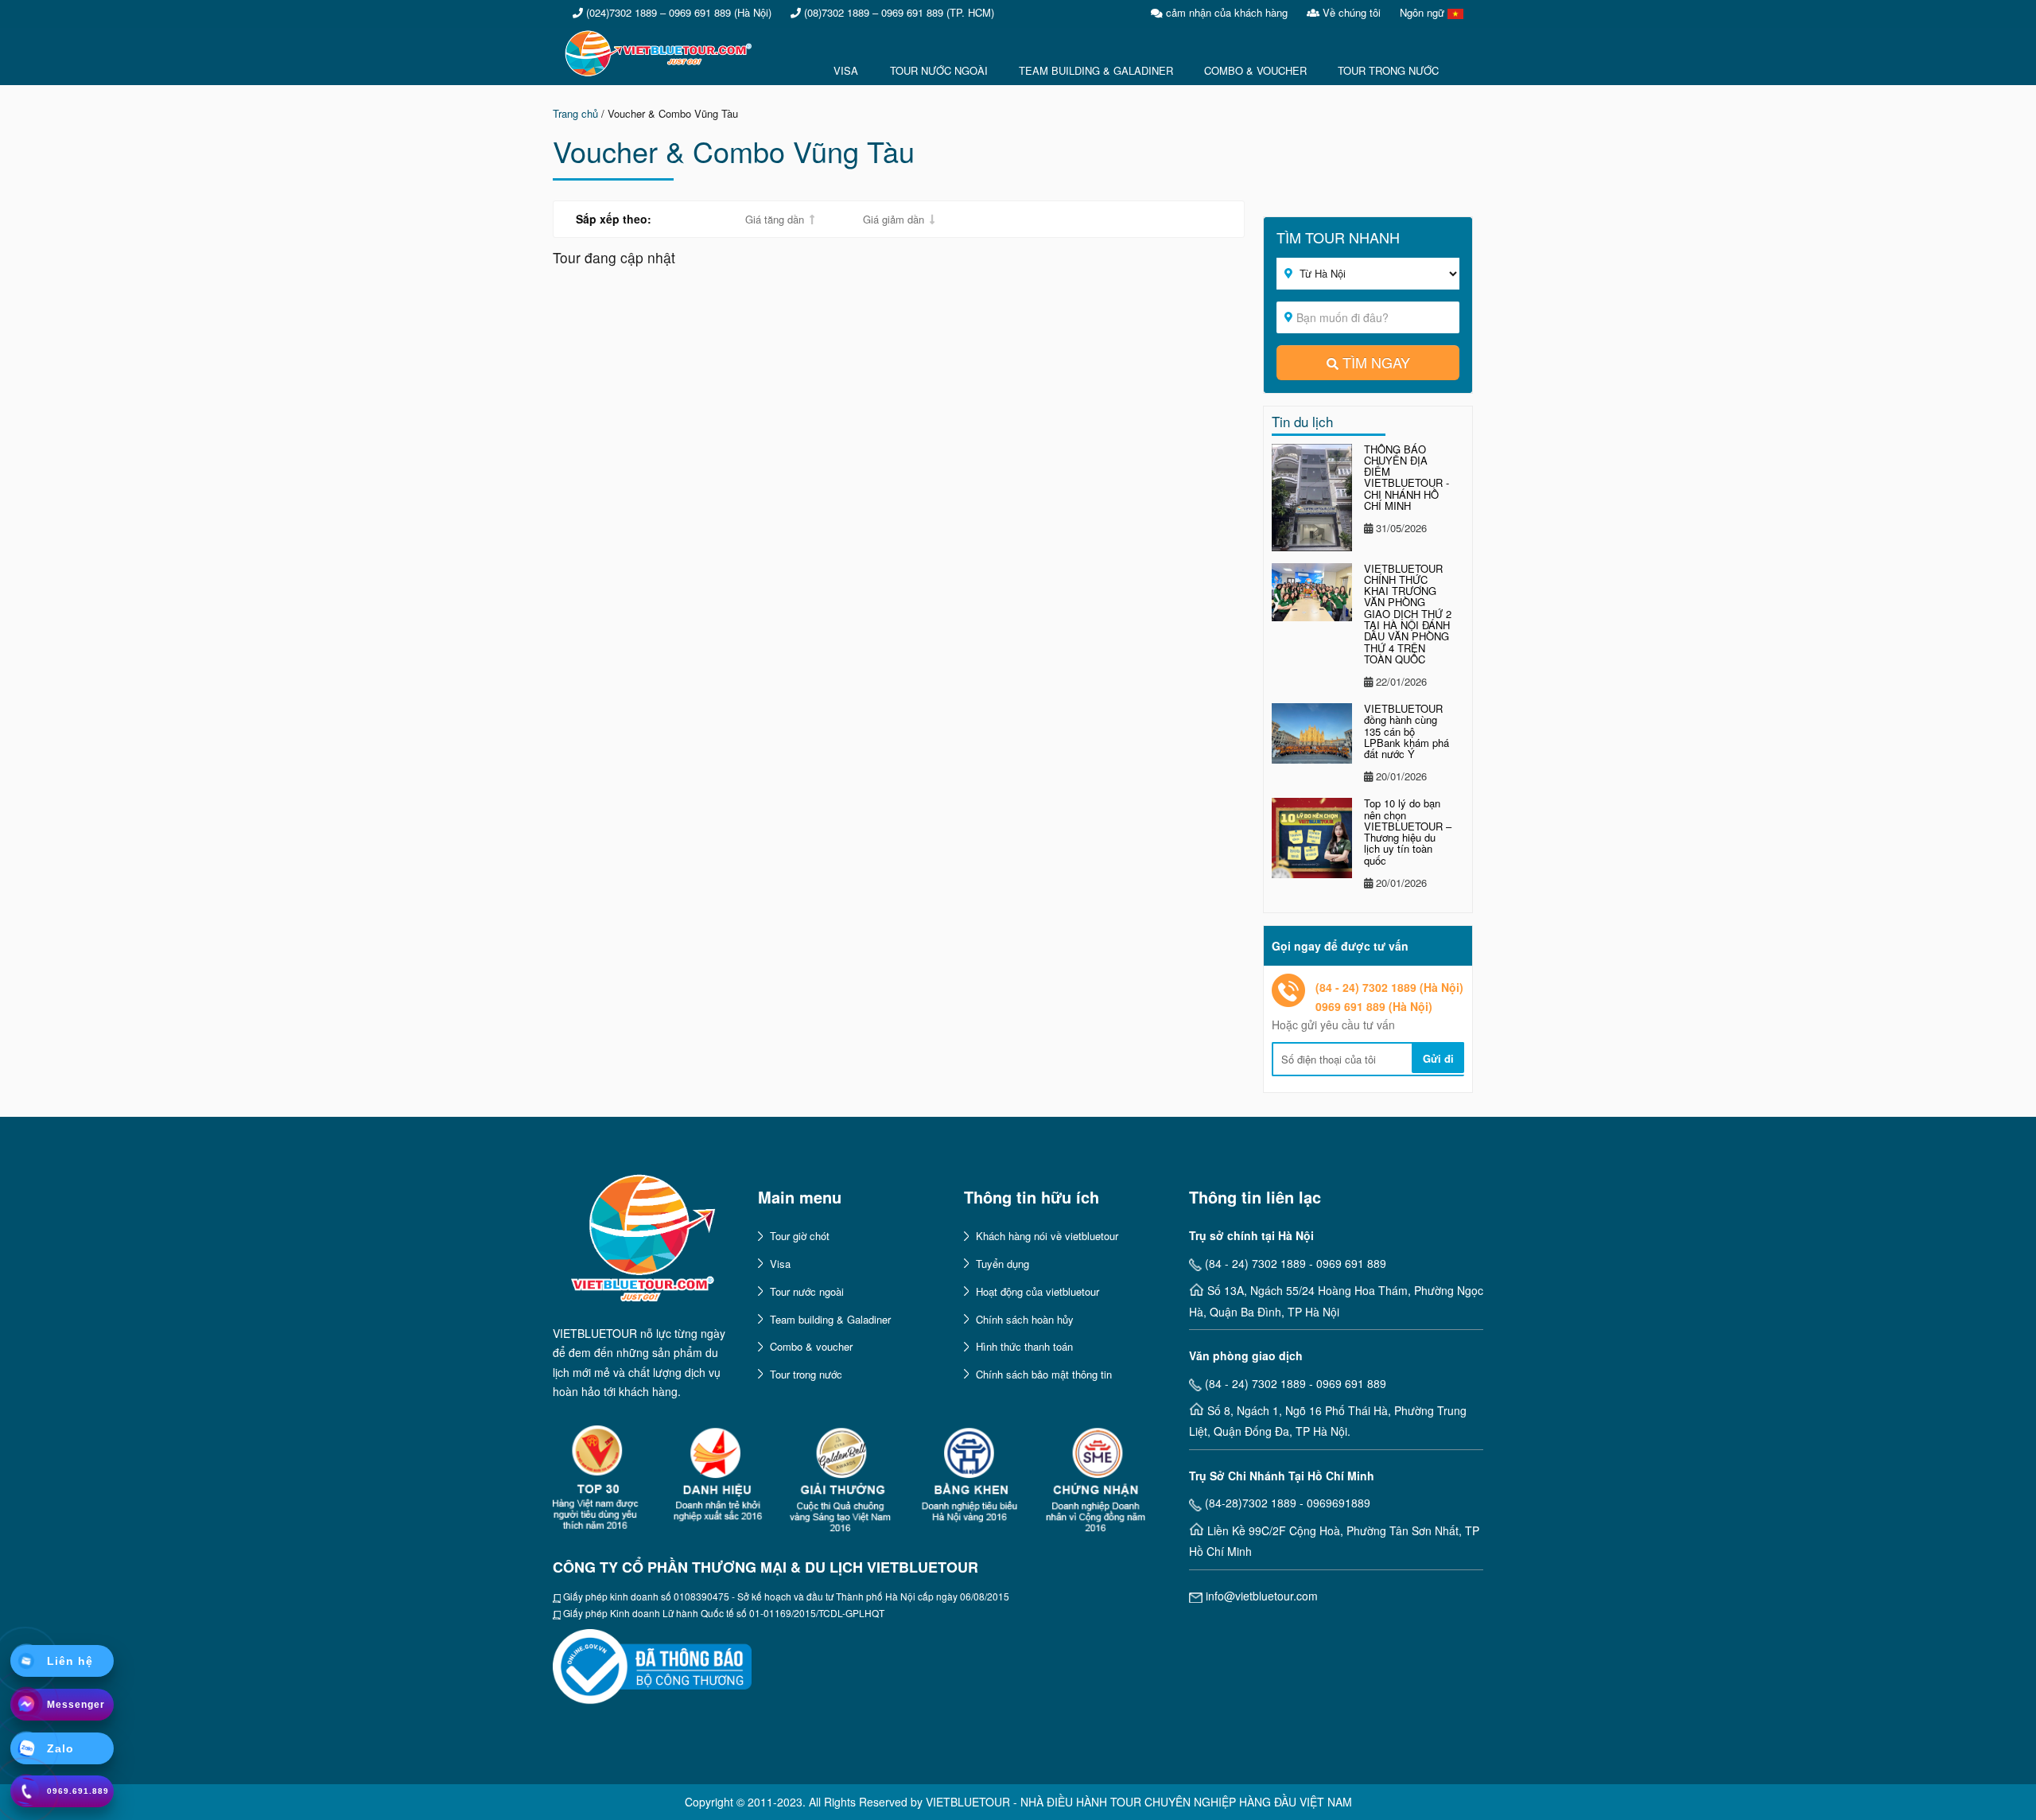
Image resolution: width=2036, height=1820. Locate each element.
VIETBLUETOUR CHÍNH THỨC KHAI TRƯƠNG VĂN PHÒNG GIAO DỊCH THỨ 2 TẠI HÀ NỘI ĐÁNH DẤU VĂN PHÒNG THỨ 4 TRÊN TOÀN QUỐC (1408, 614)
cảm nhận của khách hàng (1225, 12)
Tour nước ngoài (807, 1291)
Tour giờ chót (800, 1236)
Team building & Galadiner (830, 1319)
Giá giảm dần (894, 219)
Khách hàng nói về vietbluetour (1047, 1236)
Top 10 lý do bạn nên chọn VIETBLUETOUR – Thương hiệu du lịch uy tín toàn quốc (1408, 831)
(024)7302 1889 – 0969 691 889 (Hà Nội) (677, 12)
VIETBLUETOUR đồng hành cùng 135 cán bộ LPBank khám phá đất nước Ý (1407, 731)
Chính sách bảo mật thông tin (1044, 1374)
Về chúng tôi (1350, 12)
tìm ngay (1376, 362)
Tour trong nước (806, 1374)
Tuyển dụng (1002, 1264)
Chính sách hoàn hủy (1025, 1319)
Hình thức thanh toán (1024, 1346)
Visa (780, 1264)
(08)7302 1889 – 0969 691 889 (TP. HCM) (898, 12)
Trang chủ (575, 113)
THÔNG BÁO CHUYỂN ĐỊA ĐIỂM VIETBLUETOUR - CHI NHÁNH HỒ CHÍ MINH (1407, 477)
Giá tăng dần (775, 219)
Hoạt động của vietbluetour (1037, 1291)
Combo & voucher (811, 1346)
